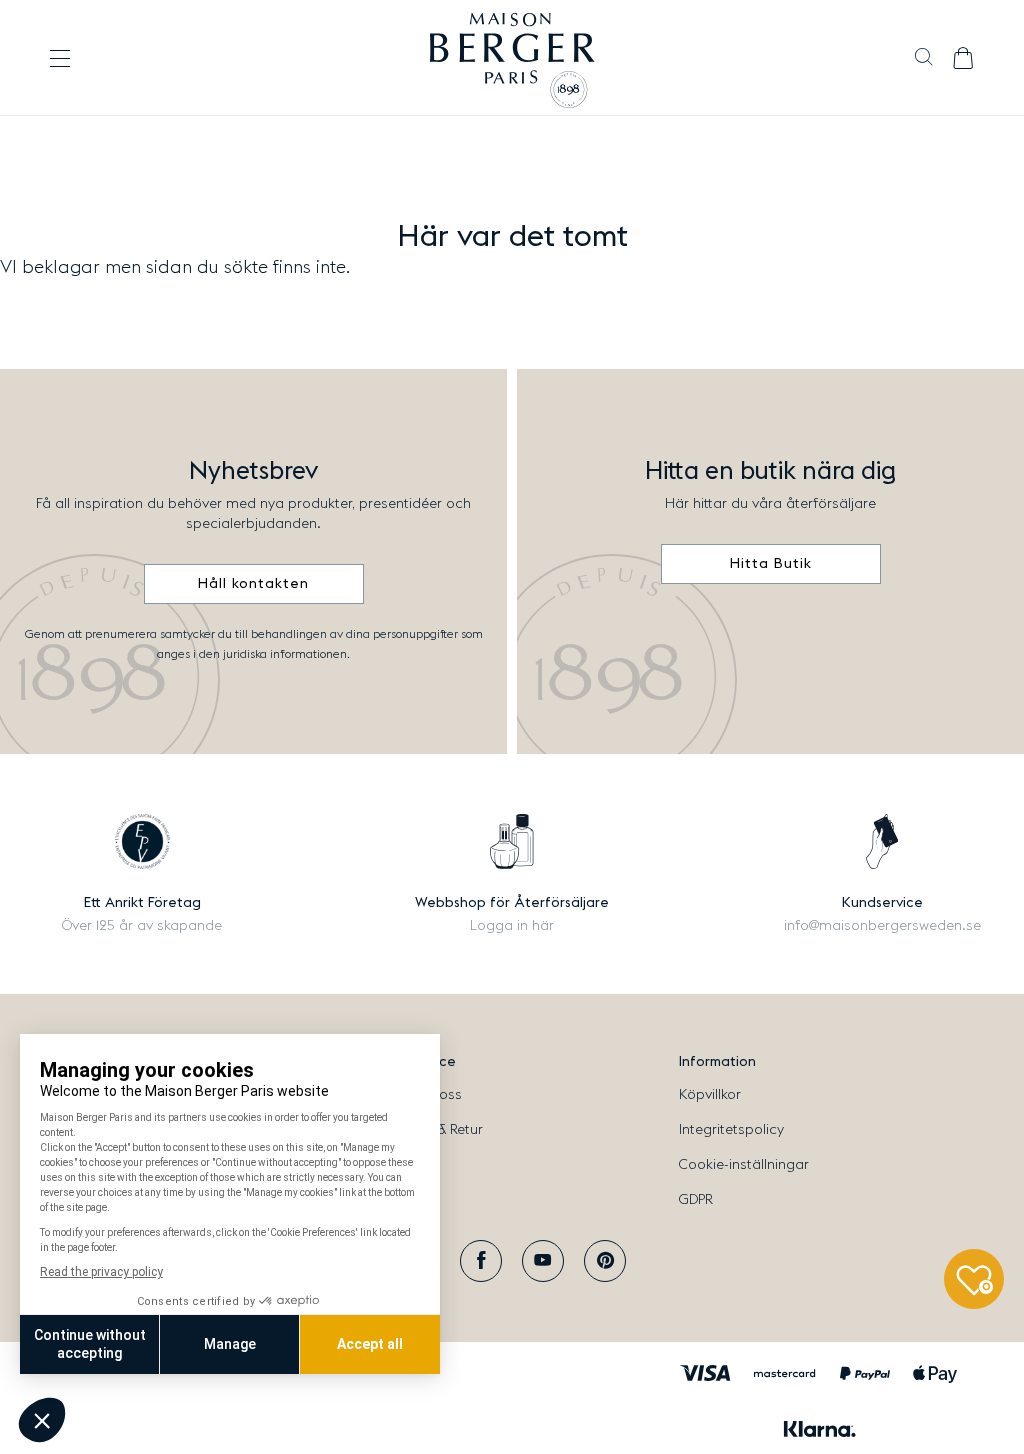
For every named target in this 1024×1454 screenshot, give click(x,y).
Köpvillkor (710, 1095)
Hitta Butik (771, 564)
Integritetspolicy (731, 1130)
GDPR (696, 1200)
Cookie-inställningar (744, 1165)
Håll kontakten (253, 584)
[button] (923, 59)
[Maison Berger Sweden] (512, 58)
